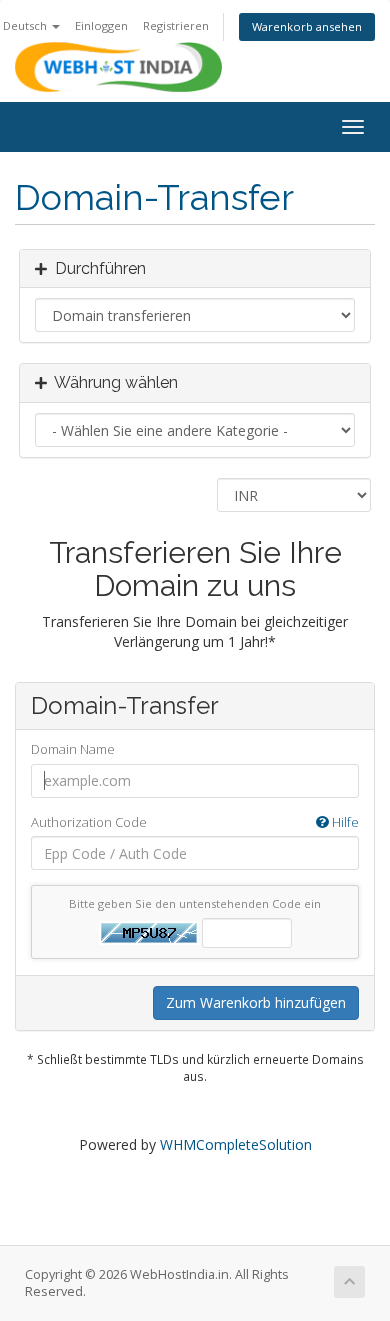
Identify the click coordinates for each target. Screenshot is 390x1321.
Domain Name (73, 749)
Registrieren (176, 25)
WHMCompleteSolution (236, 1144)
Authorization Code (195, 822)
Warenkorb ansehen (307, 26)
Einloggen (101, 25)
